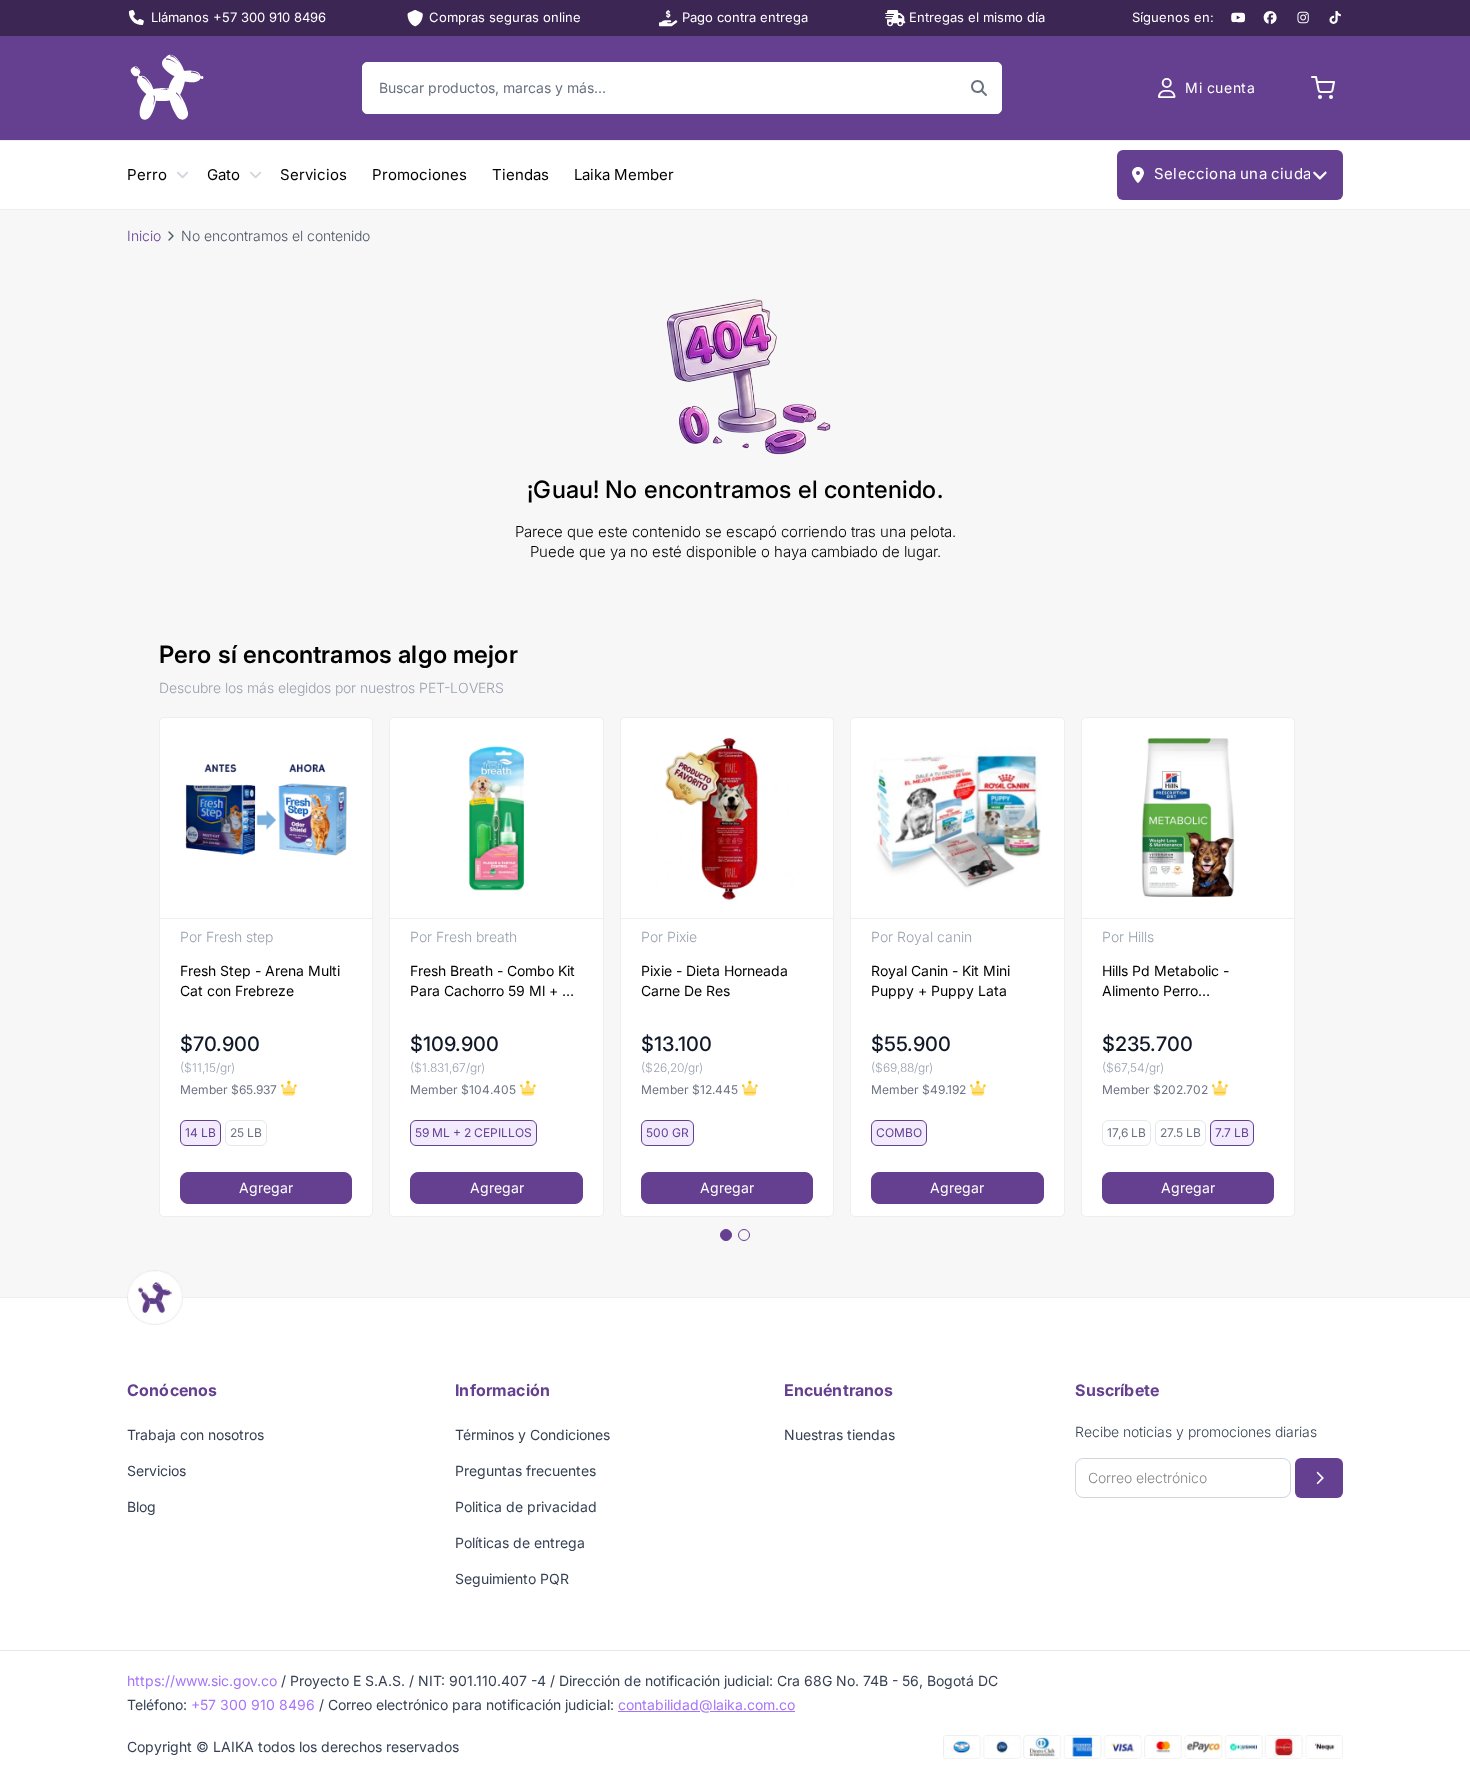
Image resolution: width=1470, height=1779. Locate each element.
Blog (141, 1506)
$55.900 (911, 1044)
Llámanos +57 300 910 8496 (238, 17)
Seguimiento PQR (512, 1578)
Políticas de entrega (520, 1542)
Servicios (313, 174)
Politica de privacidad (526, 1506)
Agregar (266, 1187)
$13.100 (676, 1044)
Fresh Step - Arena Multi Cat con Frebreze (260, 980)
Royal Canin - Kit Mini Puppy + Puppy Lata (940, 980)
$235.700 (1147, 1044)
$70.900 (220, 1044)
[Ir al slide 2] (744, 1235)
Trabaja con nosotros (195, 1434)
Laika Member (624, 174)
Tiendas (520, 174)
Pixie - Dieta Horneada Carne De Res (714, 980)
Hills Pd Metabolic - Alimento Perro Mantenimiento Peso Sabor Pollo (1168, 981)
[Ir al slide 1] (726, 1235)
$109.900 (454, 1044)
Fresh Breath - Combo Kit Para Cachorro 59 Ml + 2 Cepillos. (492, 981)
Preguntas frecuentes (525, 1470)
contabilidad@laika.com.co (706, 1704)
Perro (147, 174)
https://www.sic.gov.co (202, 1680)
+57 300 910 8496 (253, 1704)
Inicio (144, 235)
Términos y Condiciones (532, 1434)
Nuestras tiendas (839, 1434)
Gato (223, 174)
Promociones (419, 174)
